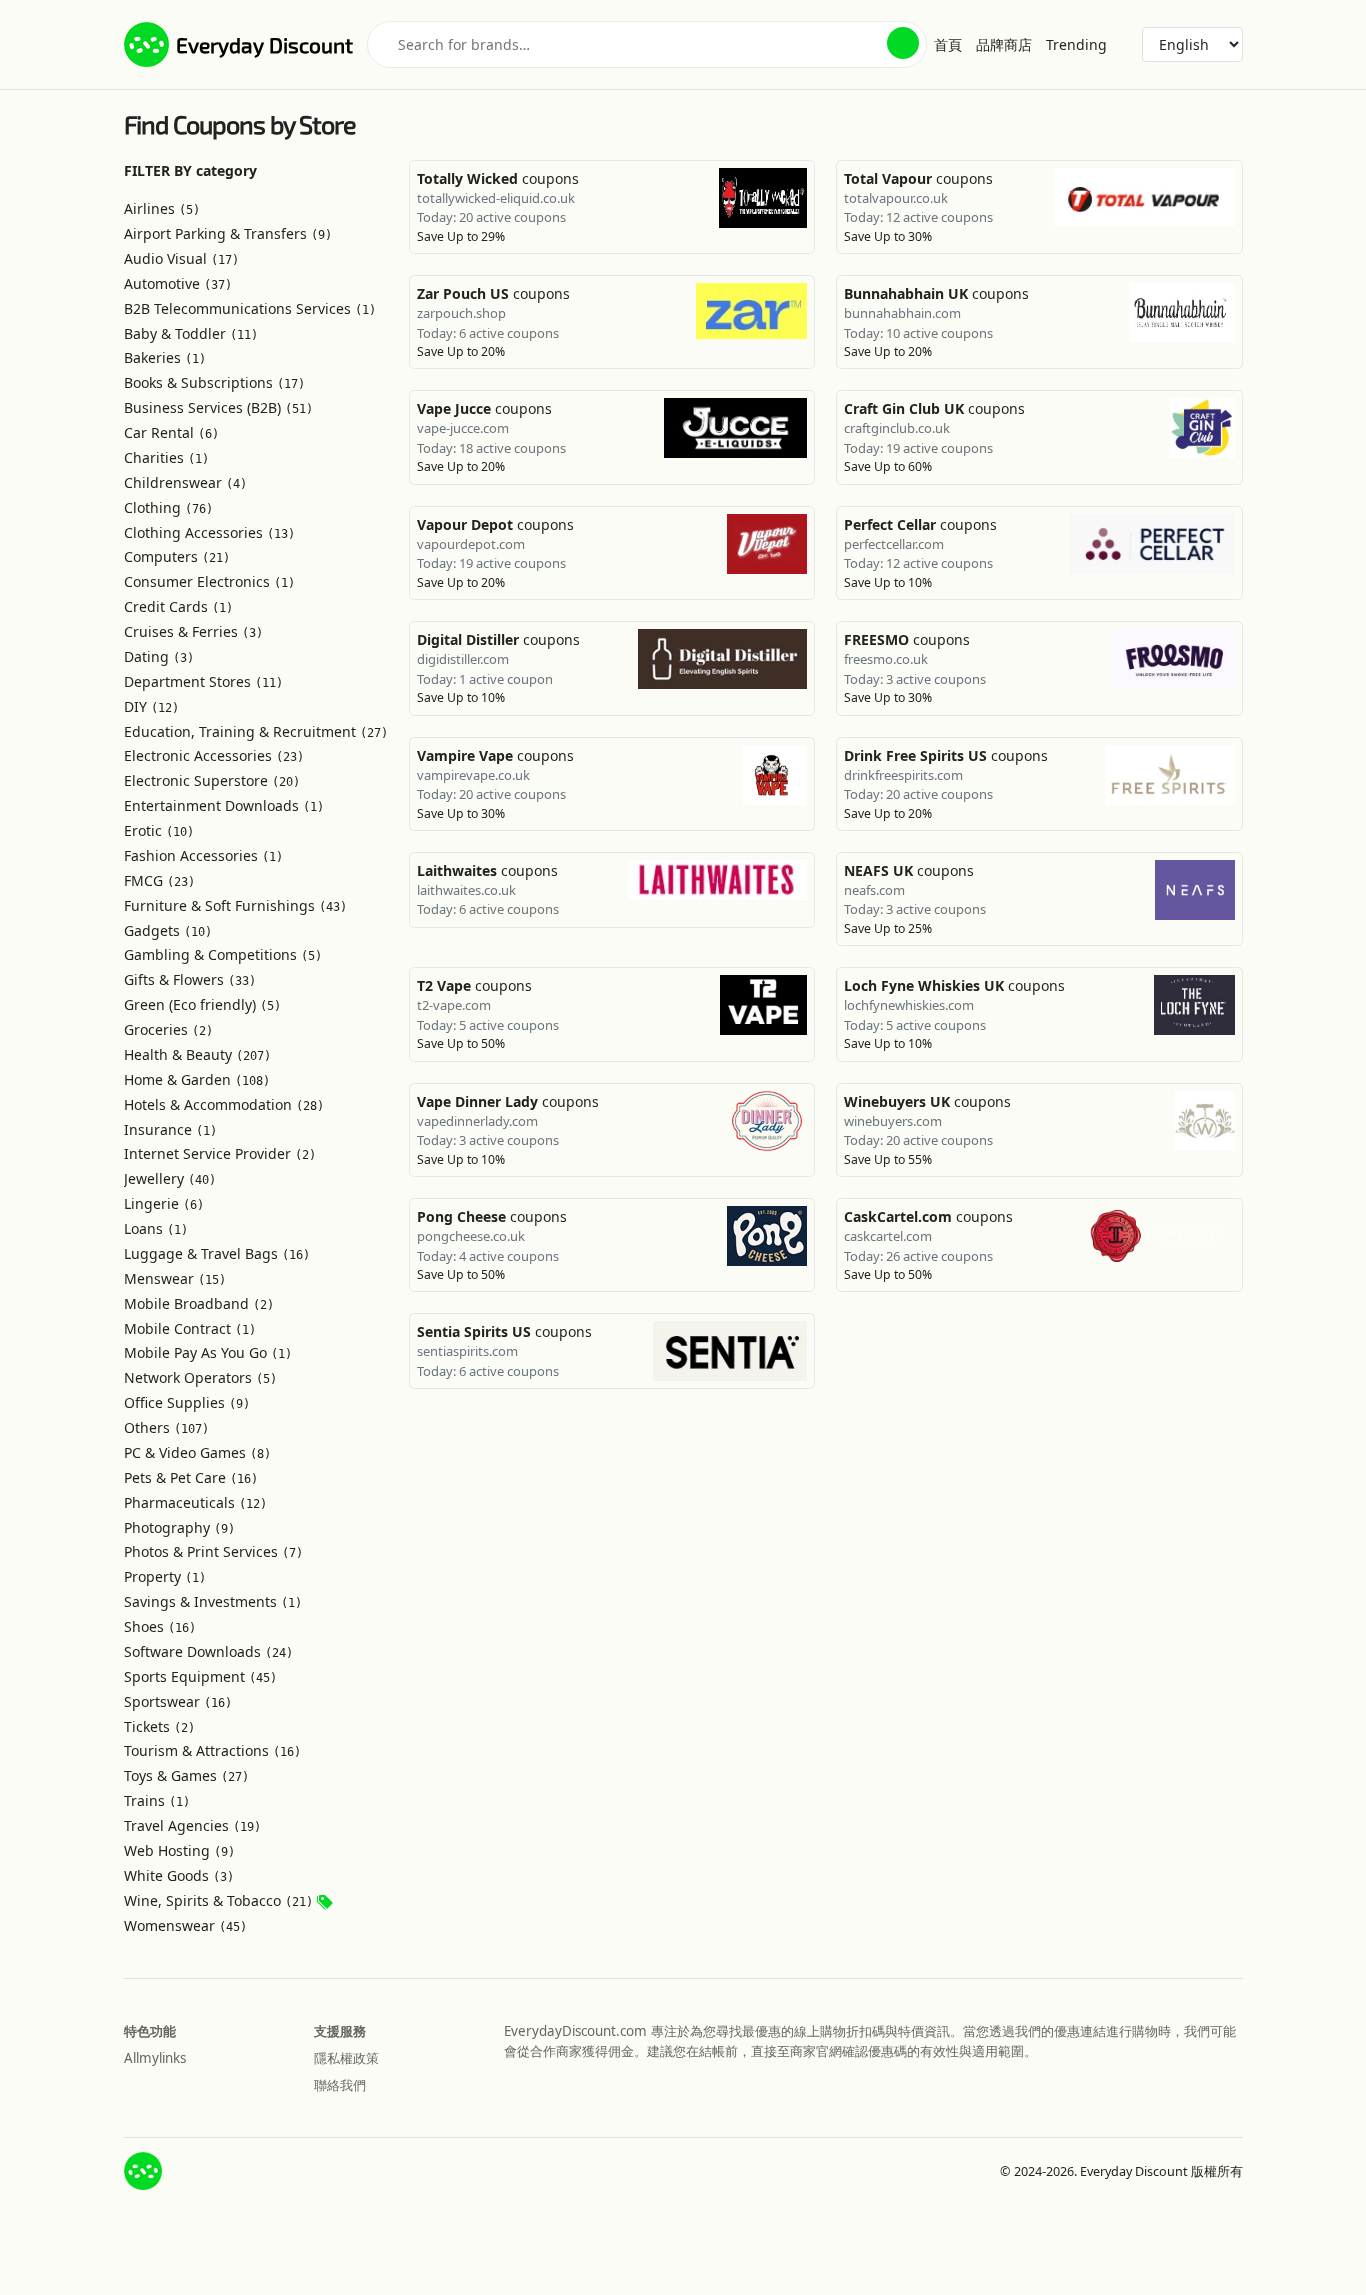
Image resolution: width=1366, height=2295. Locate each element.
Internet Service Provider (220, 1153)
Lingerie (164, 1203)
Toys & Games (186, 1775)
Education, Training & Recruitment (256, 731)
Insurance (170, 1129)
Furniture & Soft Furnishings (235, 905)
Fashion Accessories (203, 855)
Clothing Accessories (209, 532)
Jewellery (170, 1178)
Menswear (175, 1278)
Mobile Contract (190, 1328)
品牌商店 (1004, 44)
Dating (159, 656)
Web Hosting (179, 1850)
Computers (177, 556)
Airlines (162, 208)
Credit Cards (178, 606)
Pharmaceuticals (195, 1502)
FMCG (159, 880)
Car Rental (171, 432)
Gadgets (168, 930)
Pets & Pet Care (191, 1477)
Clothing (168, 507)
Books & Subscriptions (214, 382)
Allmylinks (155, 2058)
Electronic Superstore (212, 780)
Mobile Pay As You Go (208, 1352)
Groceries (168, 1029)
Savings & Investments (213, 1601)
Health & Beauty (197, 1054)
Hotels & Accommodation (224, 1104)
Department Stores (203, 681)
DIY (151, 706)
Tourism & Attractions (212, 1750)
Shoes (160, 1626)
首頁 (948, 44)
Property (165, 1576)
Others (166, 1427)
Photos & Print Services (213, 1551)
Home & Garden (197, 1079)
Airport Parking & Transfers (228, 233)
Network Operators (200, 1377)
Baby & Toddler (191, 333)
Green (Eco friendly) (202, 1004)
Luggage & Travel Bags (217, 1253)
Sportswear (178, 1701)
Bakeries (165, 357)
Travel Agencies (192, 1825)
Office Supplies (187, 1402)
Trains (157, 1800)
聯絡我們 (340, 2085)
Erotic (159, 830)
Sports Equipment (200, 1676)
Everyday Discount (264, 44)
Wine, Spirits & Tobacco (218, 1900)
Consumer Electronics (209, 581)
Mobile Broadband (199, 1303)
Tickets (159, 1726)
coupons (498, 178)
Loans (156, 1228)
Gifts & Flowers (190, 979)
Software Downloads (208, 1651)
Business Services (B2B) (218, 407)
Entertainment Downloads (224, 805)
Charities (166, 457)
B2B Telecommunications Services (250, 308)
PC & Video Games (197, 1452)
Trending (1076, 44)
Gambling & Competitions (223, 954)
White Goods (179, 1875)
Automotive (178, 283)
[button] (903, 43)
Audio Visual (181, 258)
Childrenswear (185, 482)
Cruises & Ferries (193, 631)
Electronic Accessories (214, 755)
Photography (179, 1527)
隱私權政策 (346, 2058)
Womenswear (185, 1925)
